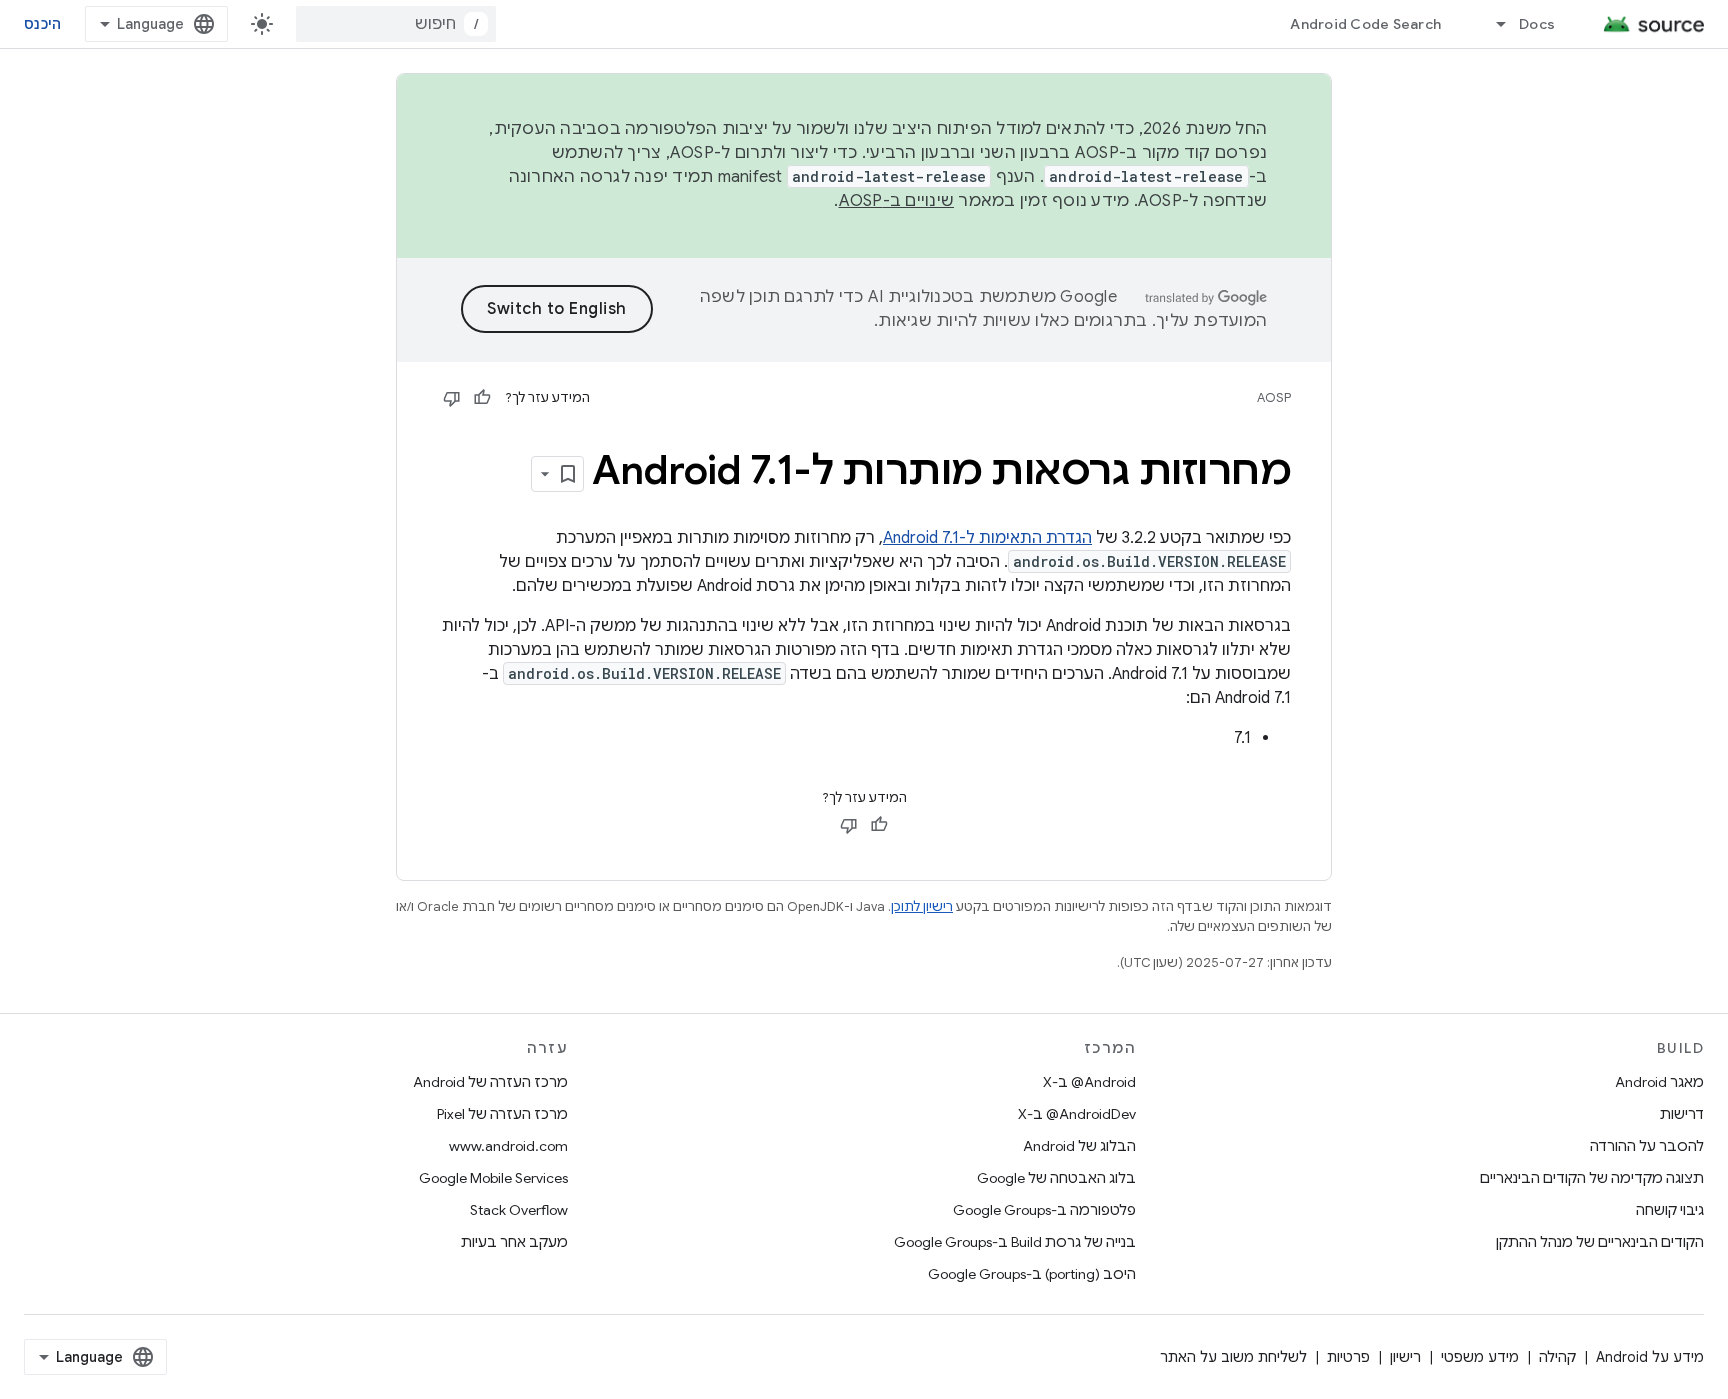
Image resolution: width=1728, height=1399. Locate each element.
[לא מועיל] (452, 398)
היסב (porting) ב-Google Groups (1032, 1274)
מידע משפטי (1480, 1357)
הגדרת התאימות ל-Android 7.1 (987, 538)
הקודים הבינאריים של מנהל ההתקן (1600, 1242)
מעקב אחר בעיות (514, 1242)
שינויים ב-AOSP (897, 201)
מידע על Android (1650, 1357)
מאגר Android (1659, 1082)
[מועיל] (482, 398)
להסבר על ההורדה (1647, 1146)
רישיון (1405, 1357)
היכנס (42, 24)
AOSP (1274, 397)
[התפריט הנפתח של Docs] (1492, 24)
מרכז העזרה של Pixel (502, 1114)
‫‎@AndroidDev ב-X (1077, 1114)
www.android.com (508, 1146)
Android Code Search (1365, 24)
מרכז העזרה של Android (490, 1082)
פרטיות (1348, 1357)
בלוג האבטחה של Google (1056, 1178)
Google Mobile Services (493, 1178)
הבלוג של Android (1079, 1146)
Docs (1537, 24)
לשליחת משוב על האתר (1233, 1357)
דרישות (1682, 1114)
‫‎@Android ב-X (1089, 1082)
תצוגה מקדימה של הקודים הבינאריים (1592, 1178)
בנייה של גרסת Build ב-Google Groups (1015, 1242)
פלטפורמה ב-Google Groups (1044, 1210)
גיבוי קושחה (1670, 1210)
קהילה (1557, 1357)
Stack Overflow (519, 1210)
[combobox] (396, 24)
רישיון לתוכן (922, 906)
